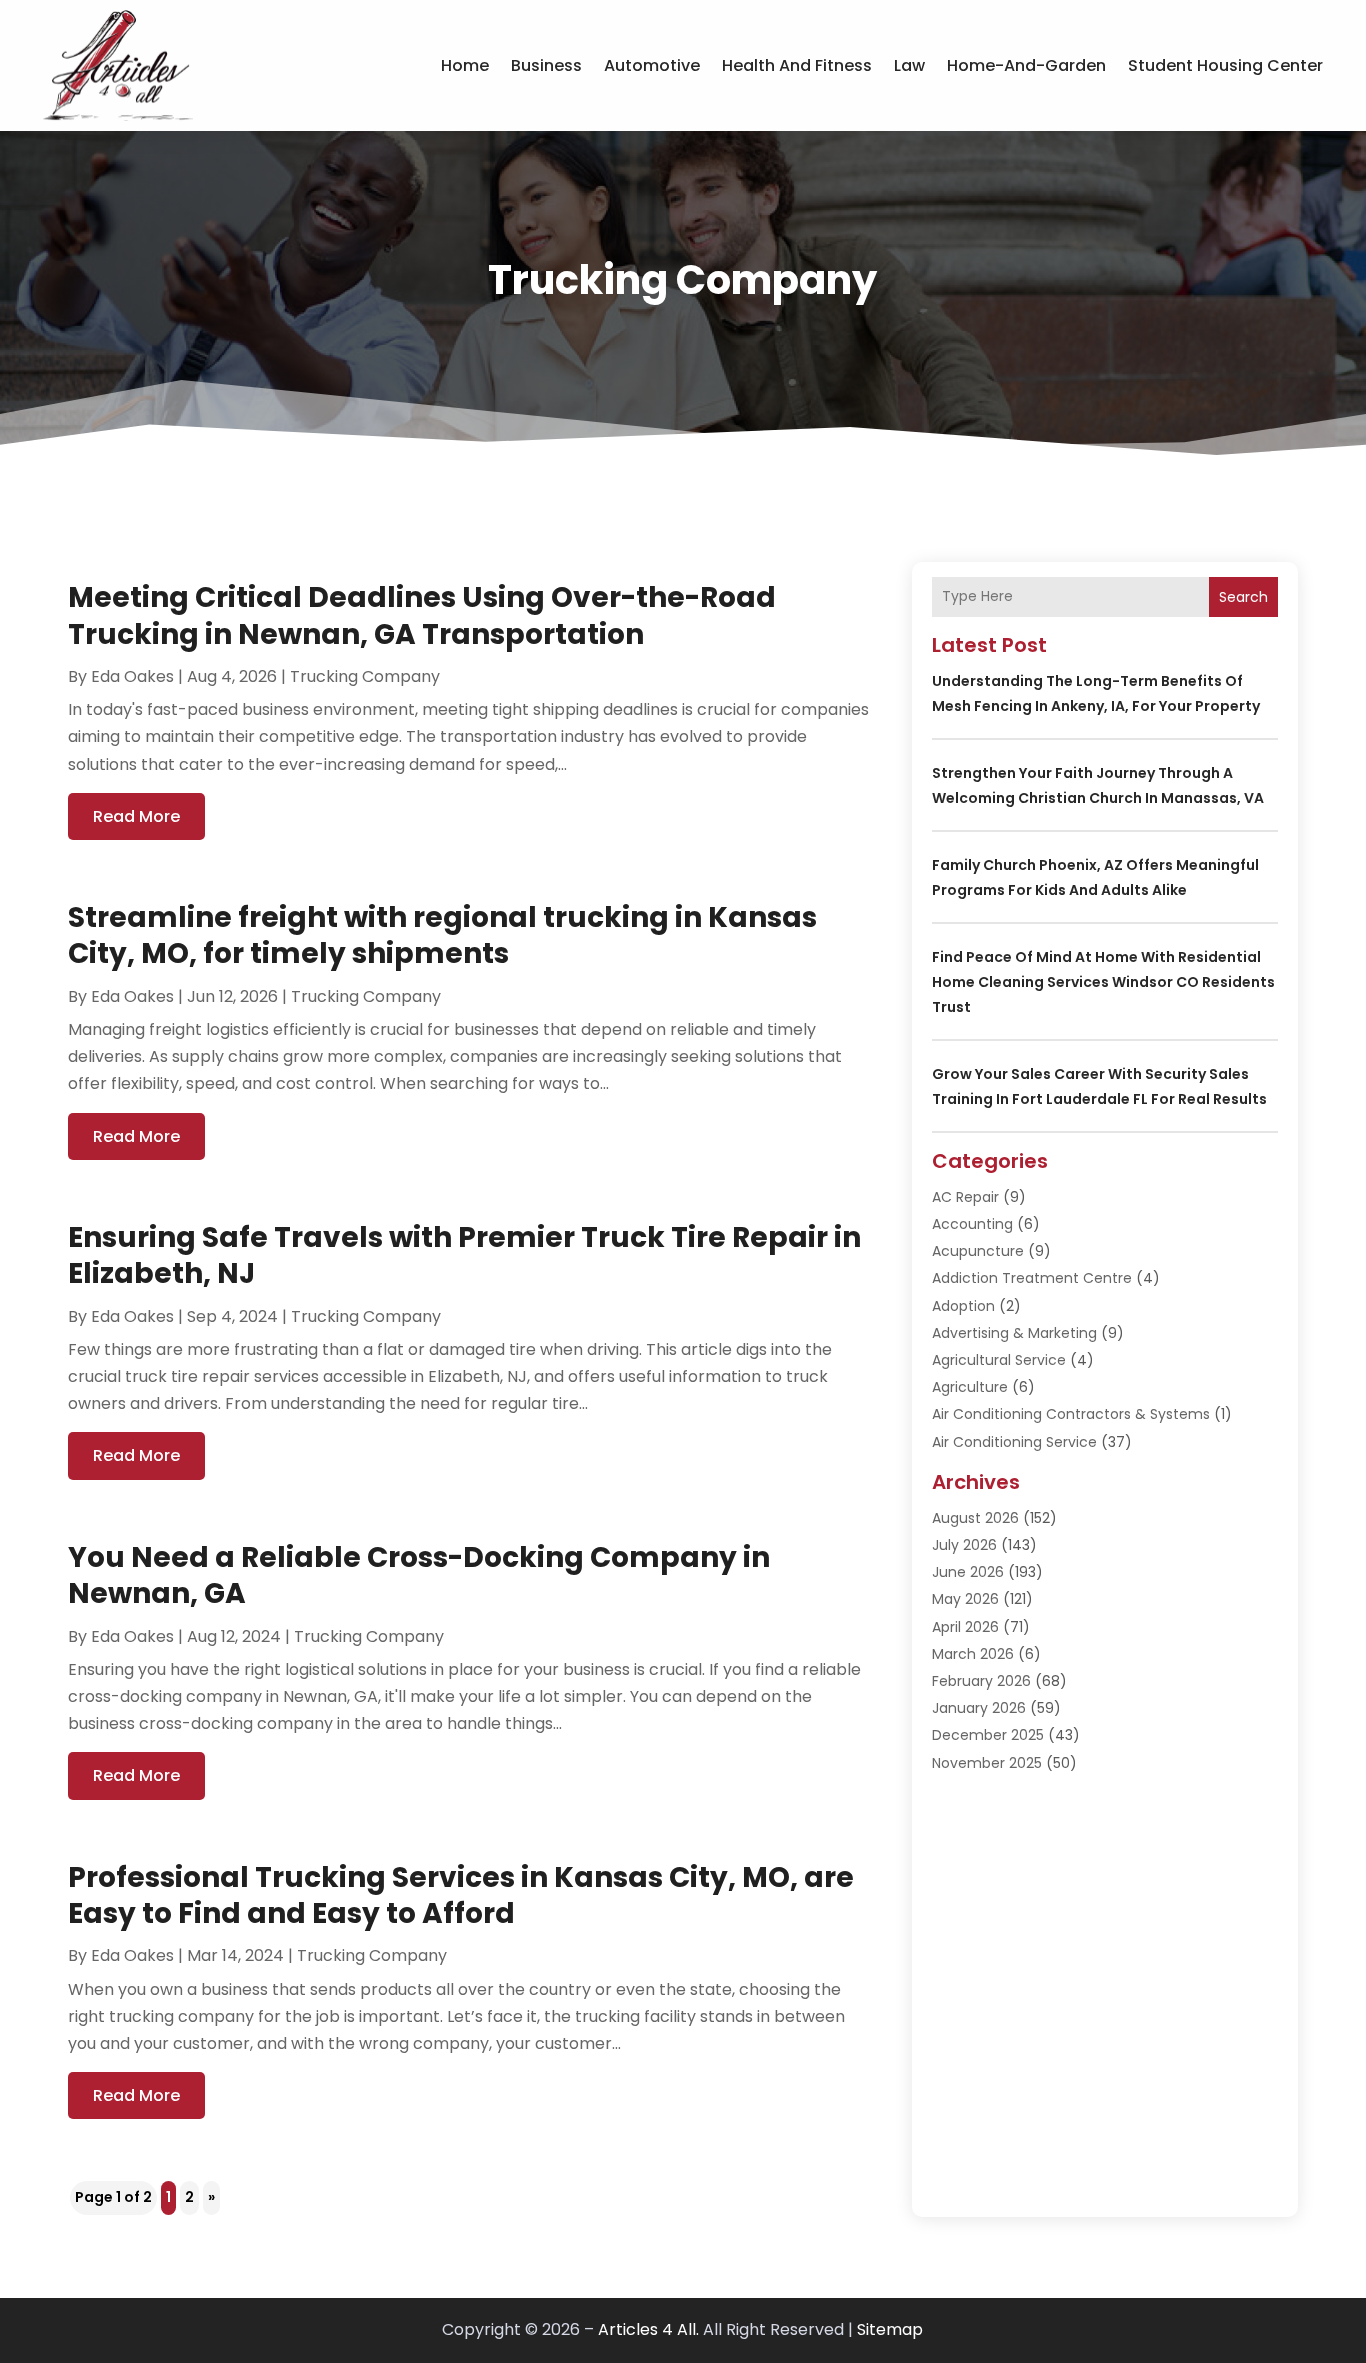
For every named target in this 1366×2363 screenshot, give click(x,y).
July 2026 (964, 1545)
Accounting (972, 1224)
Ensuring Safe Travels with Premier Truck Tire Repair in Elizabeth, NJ (464, 1255)
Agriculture (970, 1387)
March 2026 (973, 1654)
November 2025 (987, 1763)
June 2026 (968, 1572)
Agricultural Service (999, 1360)
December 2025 (988, 1735)
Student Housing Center (1225, 65)
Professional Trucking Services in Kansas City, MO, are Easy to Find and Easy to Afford (461, 1895)
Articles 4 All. (648, 2329)
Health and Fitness (797, 65)
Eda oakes (132, 676)
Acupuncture (978, 1251)
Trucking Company (365, 676)
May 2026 (965, 1599)
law (909, 65)
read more (136, 816)
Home (465, 65)
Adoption (963, 1306)
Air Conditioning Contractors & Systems (1071, 1414)
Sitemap (890, 2329)
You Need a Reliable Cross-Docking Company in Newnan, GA (419, 1575)
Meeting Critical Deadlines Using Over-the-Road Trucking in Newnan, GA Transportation (422, 615)
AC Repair (965, 1197)
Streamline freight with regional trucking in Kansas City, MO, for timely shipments (442, 935)
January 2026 (979, 1708)
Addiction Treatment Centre (1032, 1278)
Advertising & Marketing (1014, 1333)
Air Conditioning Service (1014, 1442)
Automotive (652, 65)
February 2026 (981, 1681)
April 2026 (965, 1627)
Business (546, 65)
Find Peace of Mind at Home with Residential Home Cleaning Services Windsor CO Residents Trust (1103, 982)
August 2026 (975, 1518)
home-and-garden (1026, 65)
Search (1243, 597)
